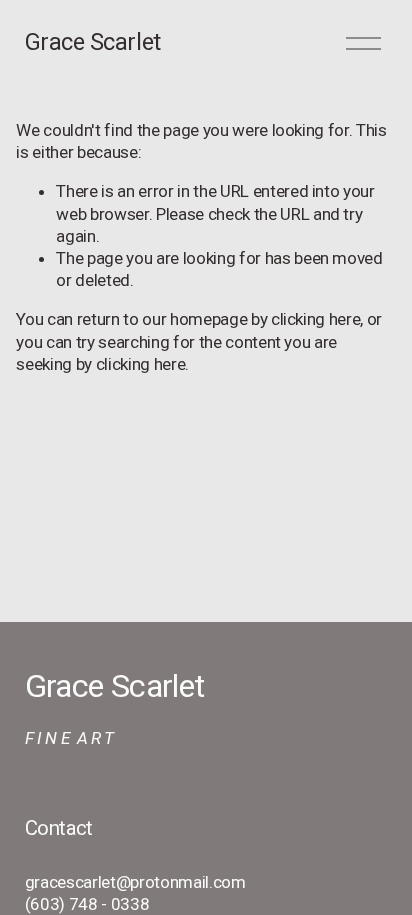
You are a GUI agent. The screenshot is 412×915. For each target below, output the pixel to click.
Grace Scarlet (93, 42)
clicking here (316, 319)
